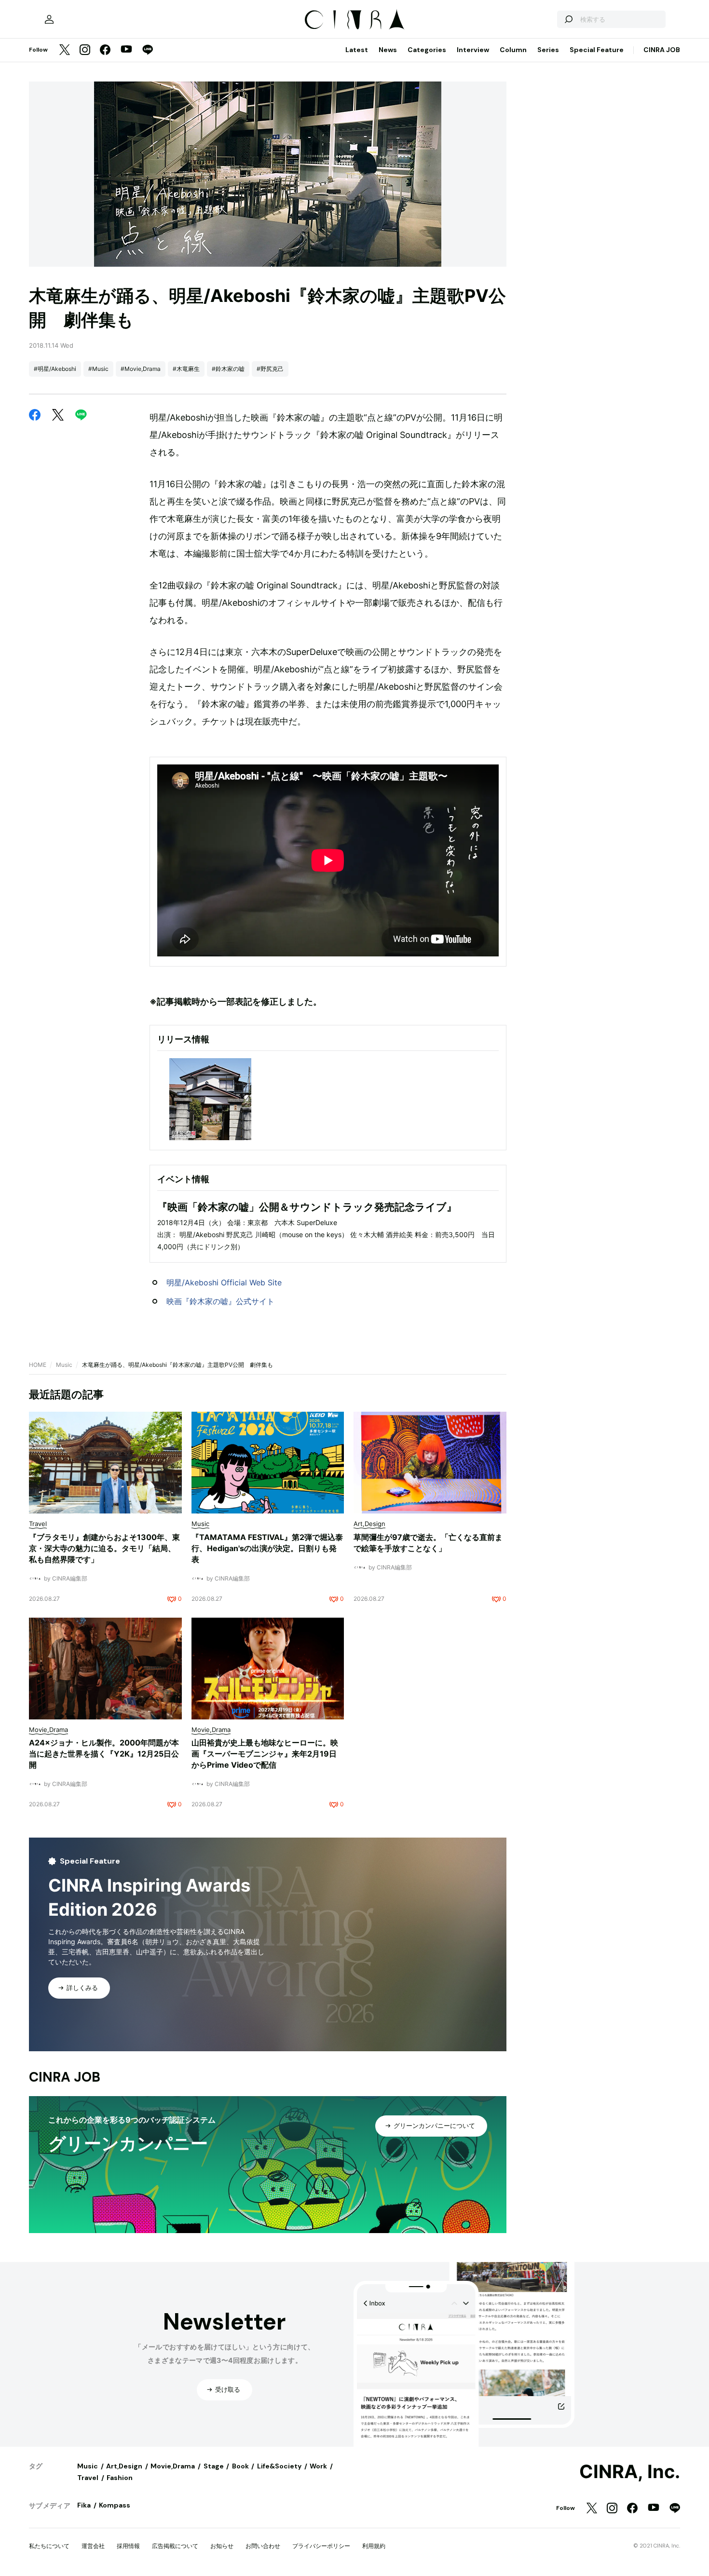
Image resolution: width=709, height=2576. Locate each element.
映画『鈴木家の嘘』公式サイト (220, 1301)
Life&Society (279, 2466)
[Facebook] (105, 50)
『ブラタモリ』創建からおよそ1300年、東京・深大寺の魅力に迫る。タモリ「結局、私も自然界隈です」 (104, 1548)
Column (513, 50)
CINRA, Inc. (630, 2472)
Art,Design (124, 2466)
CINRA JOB (662, 50)
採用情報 (128, 2546)
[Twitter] (65, 50)
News (388, 50)
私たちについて (49, 2546)
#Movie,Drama (141, 369)
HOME (38, 1365)
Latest (357, 50)
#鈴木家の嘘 (228, 369)
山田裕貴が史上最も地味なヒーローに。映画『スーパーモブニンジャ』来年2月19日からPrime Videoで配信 (265, 1754)
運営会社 (93, 2546)
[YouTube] (126, 50)
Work (318, 2466)
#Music (98, 369)
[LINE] (148, 50)
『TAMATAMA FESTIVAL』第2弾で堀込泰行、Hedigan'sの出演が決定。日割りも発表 (267, 1548)
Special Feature (597, 50)
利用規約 (374, 2546)
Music (64, 1365)
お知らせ (222, 2546)
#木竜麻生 (186, 369)
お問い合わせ (263, 2546)
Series (548, 50)
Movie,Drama (173, 2466)
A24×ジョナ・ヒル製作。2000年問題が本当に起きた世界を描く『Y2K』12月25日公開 (104, 1754)
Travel (88, 2478)
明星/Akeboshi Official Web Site (224, 1282)
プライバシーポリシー (321, 2546)
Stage (214, 2466)
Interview (473, 50)
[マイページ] (49, 19)
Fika (84, 2505)
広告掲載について (175, 2546)
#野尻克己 (270, 369)
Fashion (120, 2478)
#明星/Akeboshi (55, 369)
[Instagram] (85, 50)
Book (240, 2466)
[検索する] (568, 19)
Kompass (115, 2505)
